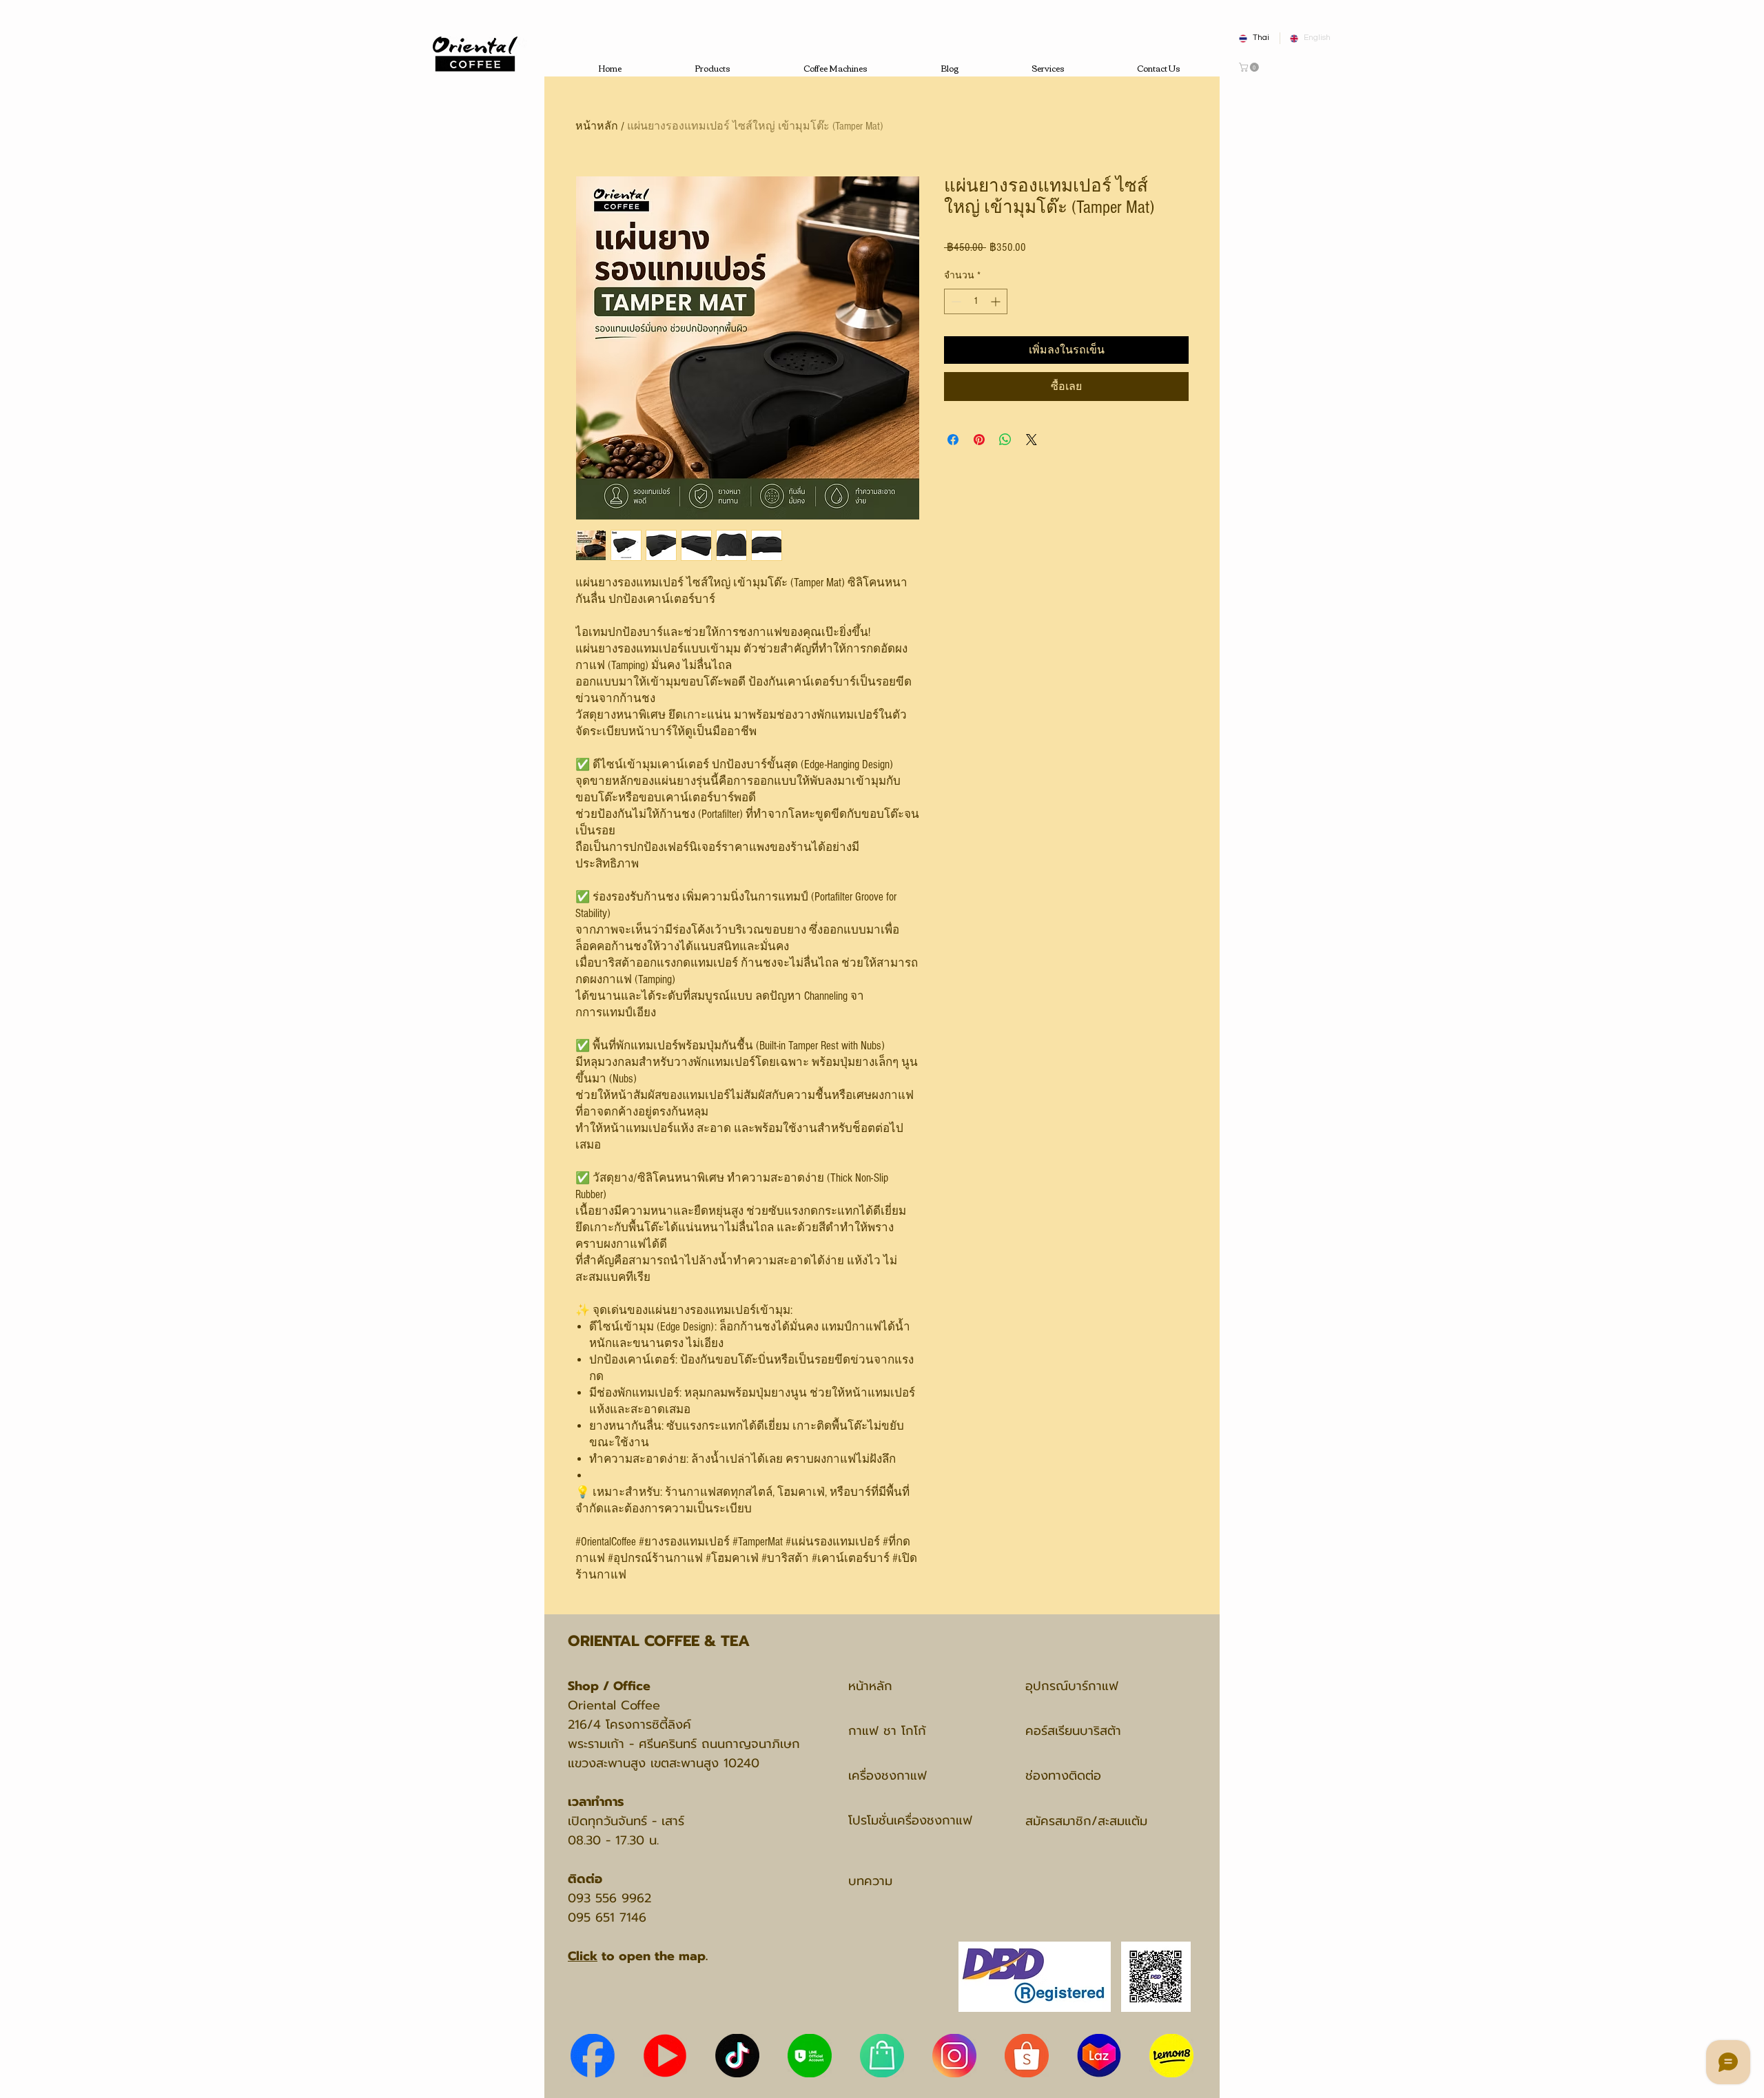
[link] (1250, 67)
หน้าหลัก (597, 126)
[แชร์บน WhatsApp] (1005, 440)
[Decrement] (955, 301)
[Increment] (997, 301)
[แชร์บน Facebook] (953, 440)
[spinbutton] (976, 301)
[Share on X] (1032, 440)
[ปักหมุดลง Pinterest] (979, 440)
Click (583, 1956)
